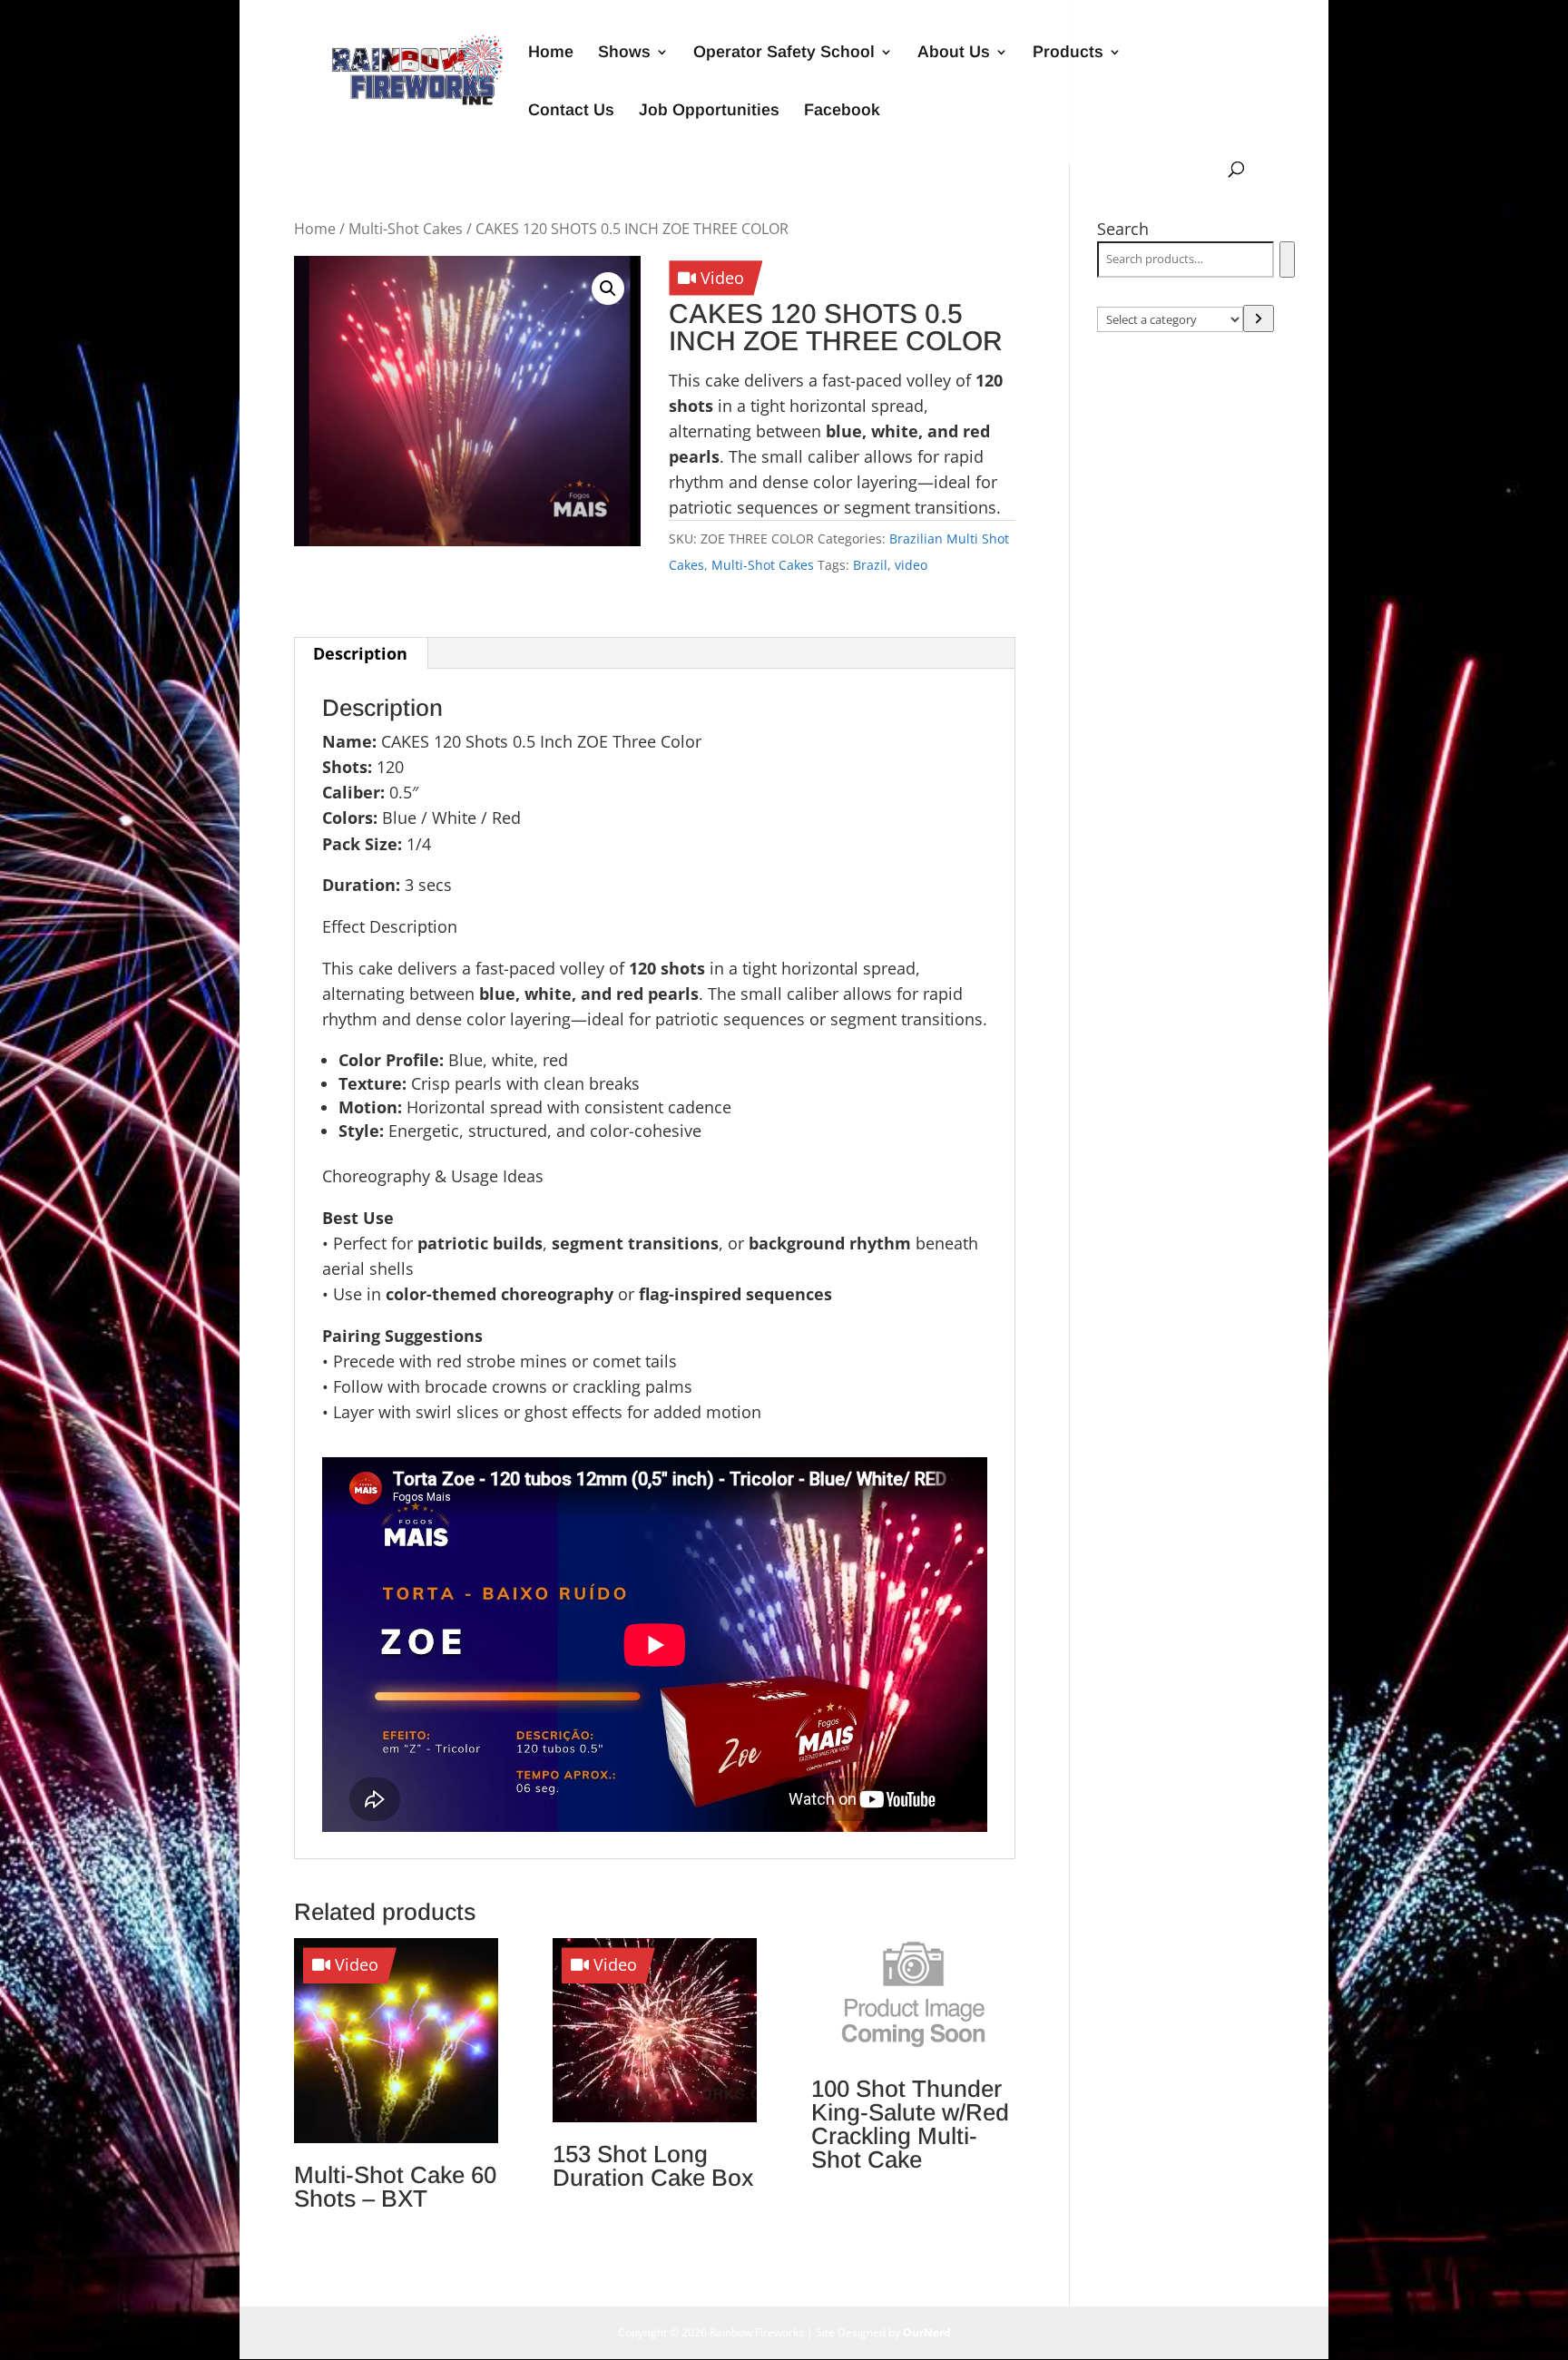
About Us (954, 53)
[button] (608, 289)
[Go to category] (1259, 318)
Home (551, 53)
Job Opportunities (709, 111)
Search (1123, 229)
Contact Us (571, 111)
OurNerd (927, 2332)
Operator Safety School (784, 53)
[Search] (1287, 260)
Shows (624, 53)
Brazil (870, 565)
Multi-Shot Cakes (406, 229)
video (911, 565)
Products (1068, 53)
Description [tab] (360, 653)
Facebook (842, 111)
